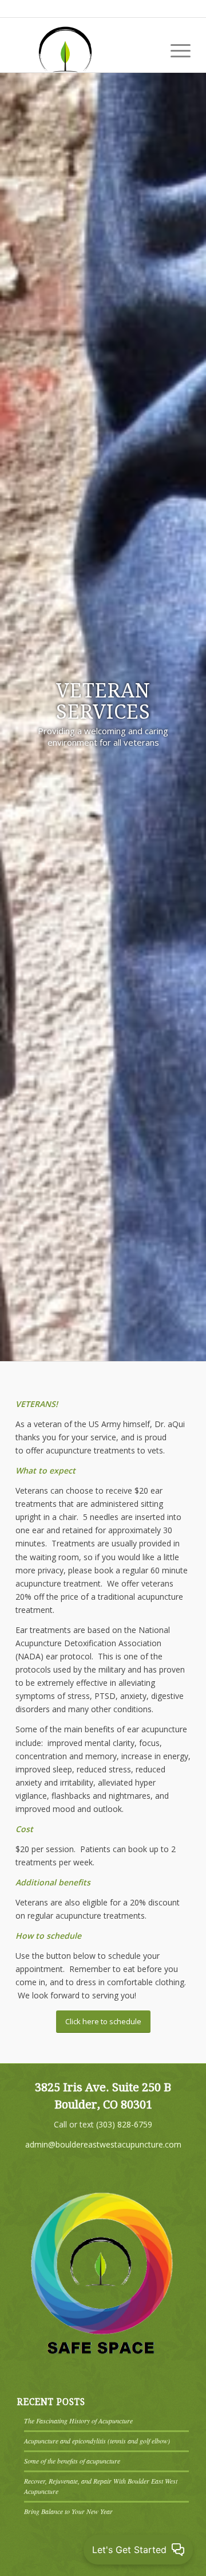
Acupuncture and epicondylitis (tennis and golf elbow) (97, 2441)
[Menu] (175, 49)
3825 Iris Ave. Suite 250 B (103, 2087)
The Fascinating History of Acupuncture (78, 2421)
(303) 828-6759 (124, 2124)
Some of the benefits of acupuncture (72, 2461)
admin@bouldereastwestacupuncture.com (103, 2144)
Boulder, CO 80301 (103, 2105)
